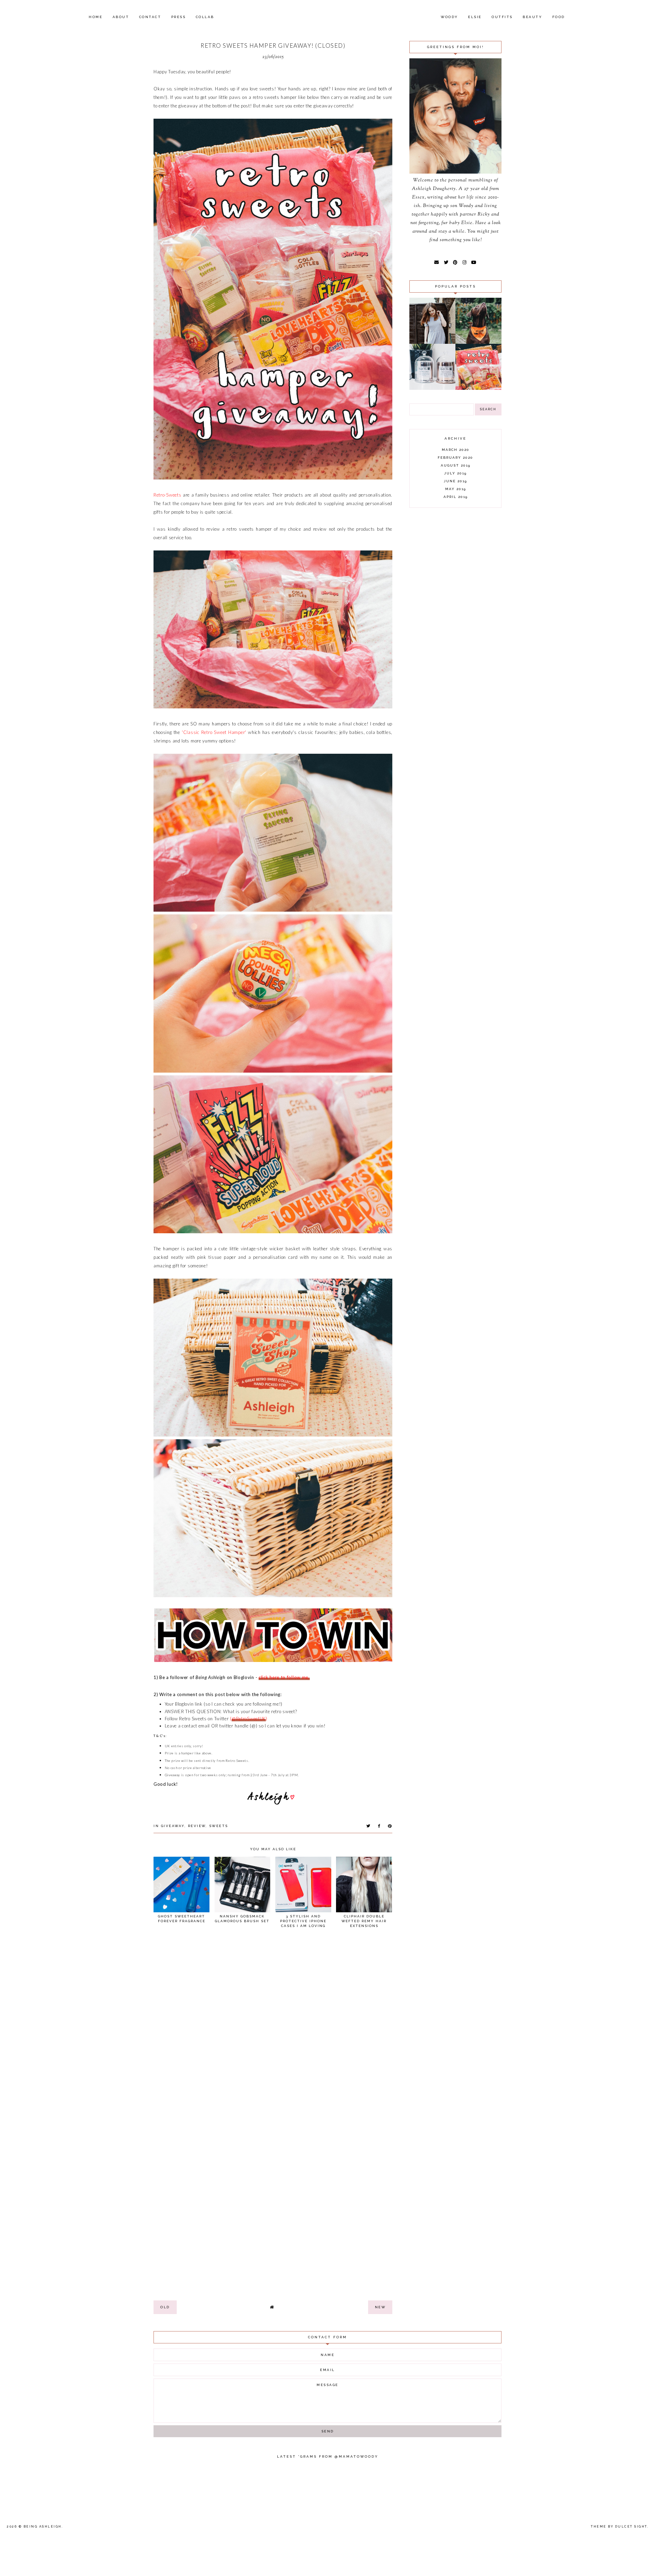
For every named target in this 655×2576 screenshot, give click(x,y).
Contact (150, 17)
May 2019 (456, 489)
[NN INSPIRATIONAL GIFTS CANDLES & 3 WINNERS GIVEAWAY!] (432, 388)
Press (179, 17)
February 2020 (455, 458)
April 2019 (456, 497)
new (380, 2307)
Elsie (475, 17)
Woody (449, 17)
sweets (219, 1826)
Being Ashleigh (43, 2527)
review (197, 1826)
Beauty (532, 17)
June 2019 (455, 481)
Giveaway (173, 1826)
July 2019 (455, 473)
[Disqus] (273, 2027)
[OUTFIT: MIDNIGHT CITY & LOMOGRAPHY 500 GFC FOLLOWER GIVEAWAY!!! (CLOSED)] (432, 342)
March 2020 (456, 450)
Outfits (502, 17)
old (165, 2307)
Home (96, 17)
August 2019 (456, 465)
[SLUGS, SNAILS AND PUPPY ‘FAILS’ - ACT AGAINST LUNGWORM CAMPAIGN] (478, 342)
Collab (205, 17)
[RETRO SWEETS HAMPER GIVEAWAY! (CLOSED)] (478, 388)
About (121, 17)
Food (559, 17)
